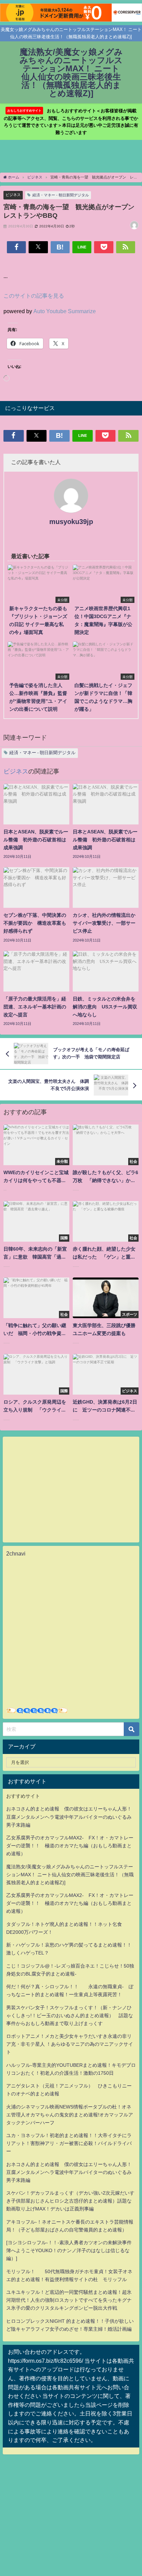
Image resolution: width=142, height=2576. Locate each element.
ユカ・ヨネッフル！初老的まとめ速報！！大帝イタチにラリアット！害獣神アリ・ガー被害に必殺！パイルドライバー (69, 2143)
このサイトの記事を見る (34, 296)
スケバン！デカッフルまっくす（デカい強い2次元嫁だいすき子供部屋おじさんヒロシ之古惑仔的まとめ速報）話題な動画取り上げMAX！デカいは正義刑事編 (70, 2201)
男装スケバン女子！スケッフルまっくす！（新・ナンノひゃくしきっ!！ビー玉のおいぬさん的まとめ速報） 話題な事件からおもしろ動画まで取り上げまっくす (70, 2015)
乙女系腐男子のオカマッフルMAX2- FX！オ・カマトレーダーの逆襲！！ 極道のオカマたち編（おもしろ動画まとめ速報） (70, 1846)
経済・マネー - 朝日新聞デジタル (61, 195)
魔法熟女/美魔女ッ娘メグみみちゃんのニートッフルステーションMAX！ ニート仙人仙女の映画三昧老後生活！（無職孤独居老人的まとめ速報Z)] (70, 1875)
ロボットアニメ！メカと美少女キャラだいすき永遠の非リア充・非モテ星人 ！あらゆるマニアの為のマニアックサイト (70, 2044)
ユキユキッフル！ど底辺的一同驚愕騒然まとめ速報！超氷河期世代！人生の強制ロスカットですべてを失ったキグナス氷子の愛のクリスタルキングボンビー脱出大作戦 (69, 2300)
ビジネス (13, 195)
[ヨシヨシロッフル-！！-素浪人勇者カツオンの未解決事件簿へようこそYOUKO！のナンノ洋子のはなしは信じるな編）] (69, 2250)
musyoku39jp (71, 522)
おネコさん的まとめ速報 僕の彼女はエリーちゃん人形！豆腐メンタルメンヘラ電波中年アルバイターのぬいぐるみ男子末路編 (69, 1817)
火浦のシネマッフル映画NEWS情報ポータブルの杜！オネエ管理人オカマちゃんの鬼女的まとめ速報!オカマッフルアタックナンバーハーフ (70, 2115)
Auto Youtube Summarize (65, 311)
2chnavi (16, 1553)
